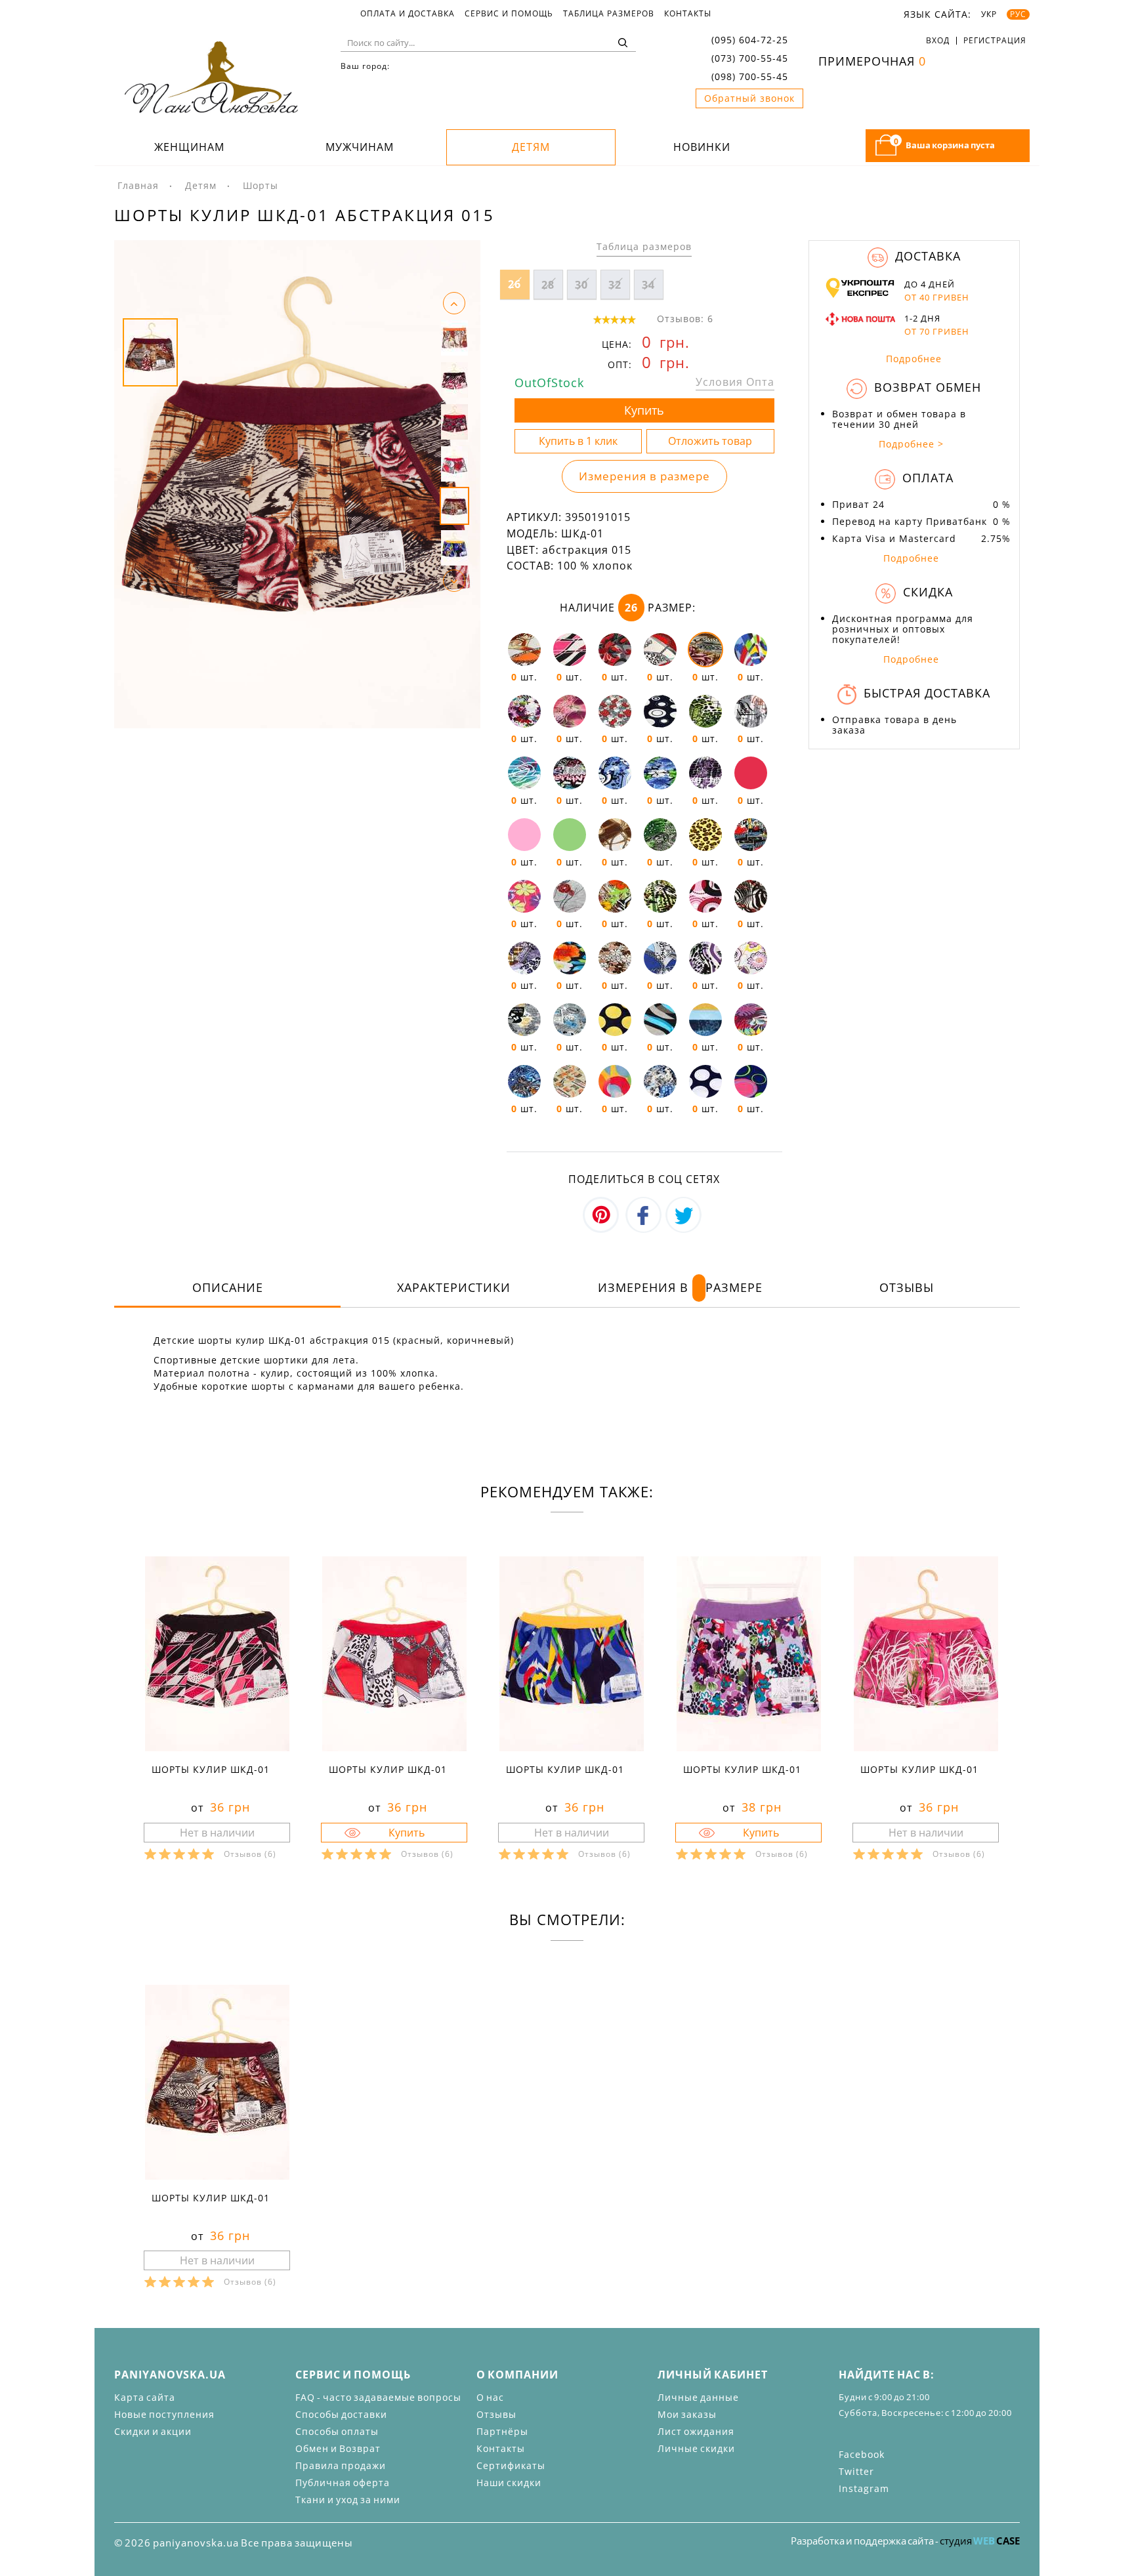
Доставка (926, 256)
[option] (297, 484)
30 (581, 285)
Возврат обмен (926, 387)
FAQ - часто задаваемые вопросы (378, 2397)
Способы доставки (341, 2414)
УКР (989, 14)
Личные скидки (696, 2448)
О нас (490, 2397)
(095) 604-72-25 (750, 40)
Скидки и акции (153, 2431)
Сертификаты (511, 2465)
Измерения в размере (644, 476)
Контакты (688, 14)
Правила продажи (341, 2465)
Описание (228, 1287)
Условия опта (735, 382)
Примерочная (872, 61)
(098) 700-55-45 (750, 76)
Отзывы (907, 1287)
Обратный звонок (749, 98)
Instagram (864, 2488)
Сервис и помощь (509, 14)
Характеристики (454, 1287)
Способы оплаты (337, 2431)
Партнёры (502, 2431)
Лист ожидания (696, 2431)
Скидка (926, 592)
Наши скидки (509, 2483)
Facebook (862, 2454)
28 (548, 285)
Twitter (856, 2471)
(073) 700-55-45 (750, 58)
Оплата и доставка (408, 14)
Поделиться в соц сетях (644, 1179)
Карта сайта (145, 2397)
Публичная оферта (343, 2483)
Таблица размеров (609, 14)
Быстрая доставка (925, 693)
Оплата (926, 478)
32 (615, 285)
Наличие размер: (628, 608)
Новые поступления (164, 2414)
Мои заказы (687, 2414)
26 (514, 284)
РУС (1018, 14)
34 (648, 285)
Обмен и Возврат (338, 2448)
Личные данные (698, 2397)
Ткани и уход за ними (348, 2500)
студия (980, 2541)
